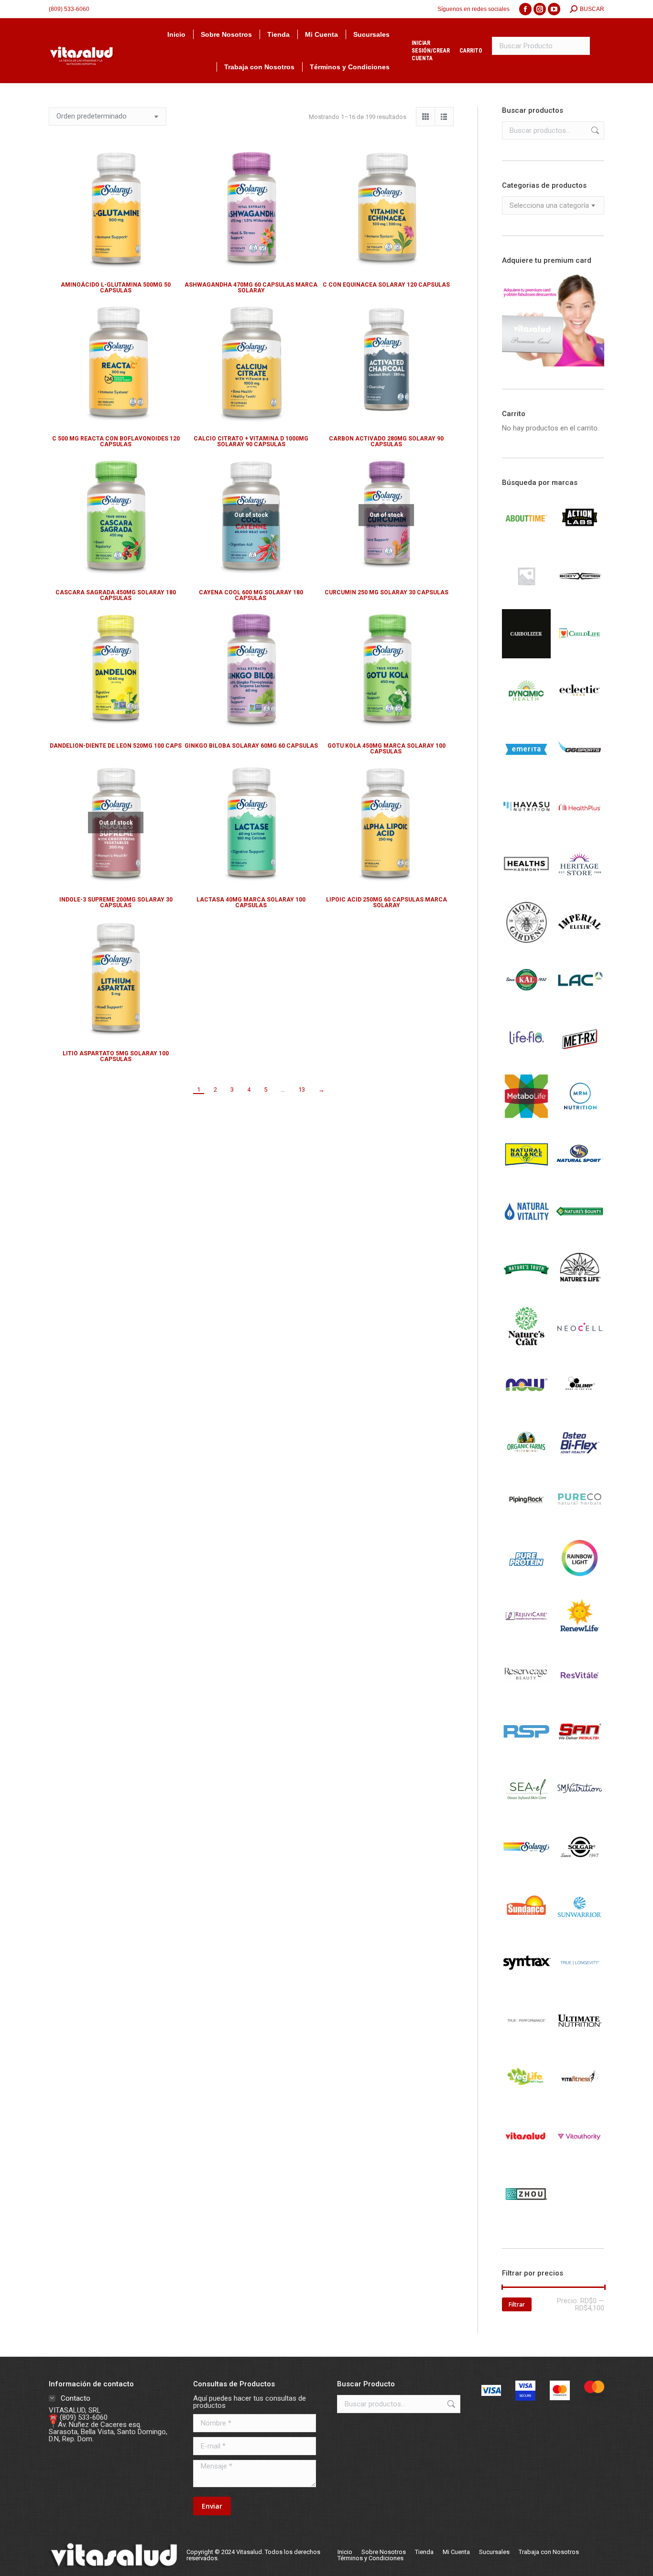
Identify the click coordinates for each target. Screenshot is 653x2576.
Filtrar (517, 2304)
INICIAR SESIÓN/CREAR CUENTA (431, 51)
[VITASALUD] (527, 2158)
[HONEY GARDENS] (527, 945)
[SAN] (580, 1754)
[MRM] (580, 1118)
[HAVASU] (527, 829)
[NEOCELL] (580, 1349)
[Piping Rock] (527, 1523)
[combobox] (553, 205)
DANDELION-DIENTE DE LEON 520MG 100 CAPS (116, 746)
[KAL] (527, 1003)
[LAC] (580, 1003)
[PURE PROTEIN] (527, 1580)
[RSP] (527, 1753)
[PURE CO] (580, 1523)
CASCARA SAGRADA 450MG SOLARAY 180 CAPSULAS (116, 595)
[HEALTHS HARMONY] (527, 887)
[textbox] (549, 206)
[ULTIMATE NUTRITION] (580, 2043)
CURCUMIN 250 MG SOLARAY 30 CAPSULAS (386, 592)
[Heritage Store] (580, 887)
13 (302, 1089)
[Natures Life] (580, 1291)
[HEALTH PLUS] (580, 829)
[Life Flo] (527, 1061)
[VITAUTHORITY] (580, 2158)
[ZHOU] (527, 2216)
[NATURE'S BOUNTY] (580, 1234)
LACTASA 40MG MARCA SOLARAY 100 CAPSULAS (251, 902)
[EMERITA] (527, 772)
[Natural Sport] (580, 1176)
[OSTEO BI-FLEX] (580, 1465)
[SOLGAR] (580, 1869)
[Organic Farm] (527, 1465)
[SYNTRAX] (527, 1985)
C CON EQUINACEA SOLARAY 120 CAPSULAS (386, 285)
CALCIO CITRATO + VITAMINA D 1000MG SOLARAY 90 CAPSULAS (251, 441)
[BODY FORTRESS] (580, 598)
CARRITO (471, 51)
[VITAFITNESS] (580, 2101)
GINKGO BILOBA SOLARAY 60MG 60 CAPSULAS (251, 746)
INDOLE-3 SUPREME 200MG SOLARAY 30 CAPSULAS (116, 902)
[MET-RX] (580, 1061)
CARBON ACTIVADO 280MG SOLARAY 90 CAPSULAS (386, 441)
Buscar (594, 130)
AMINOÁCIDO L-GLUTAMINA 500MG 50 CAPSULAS (116, 288)
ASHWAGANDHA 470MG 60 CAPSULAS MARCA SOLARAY (251, 288)
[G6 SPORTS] (580, 772)
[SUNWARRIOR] (580, 1927)
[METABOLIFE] (527, 1118)
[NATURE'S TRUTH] (527, 1291)
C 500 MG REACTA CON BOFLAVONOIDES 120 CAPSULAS (116, 441)
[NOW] (527, 1407)
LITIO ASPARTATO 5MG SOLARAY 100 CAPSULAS (116, 1056)
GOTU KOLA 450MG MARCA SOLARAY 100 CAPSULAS (386, 749)
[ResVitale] (580, 1696)
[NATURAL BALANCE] (527, 1176)
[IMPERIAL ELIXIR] (580, 945)
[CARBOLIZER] (527, 656)
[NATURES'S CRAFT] (527, 1349)
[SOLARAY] (527, 1869)
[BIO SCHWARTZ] (527, 598)
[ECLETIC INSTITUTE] (580, 714)
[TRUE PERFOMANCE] (527, 2043)
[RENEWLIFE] (580, 1638)
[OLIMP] (580, 1407)
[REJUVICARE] (527, 1638)
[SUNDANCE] (527, 1927)
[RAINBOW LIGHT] (580, 1580)
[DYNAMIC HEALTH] (527, 714)
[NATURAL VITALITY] (527, 1234)
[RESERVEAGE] (527, 1696)
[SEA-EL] (527, 1812)
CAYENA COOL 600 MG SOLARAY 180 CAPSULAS (251, 595)
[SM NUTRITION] (580, 1812)
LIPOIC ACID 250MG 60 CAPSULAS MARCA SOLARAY (386, 902)
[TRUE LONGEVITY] (580, 1985)
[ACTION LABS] (580, 540)
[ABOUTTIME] (527, 540)
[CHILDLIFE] (580, 656)
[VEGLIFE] (527, 2101)
